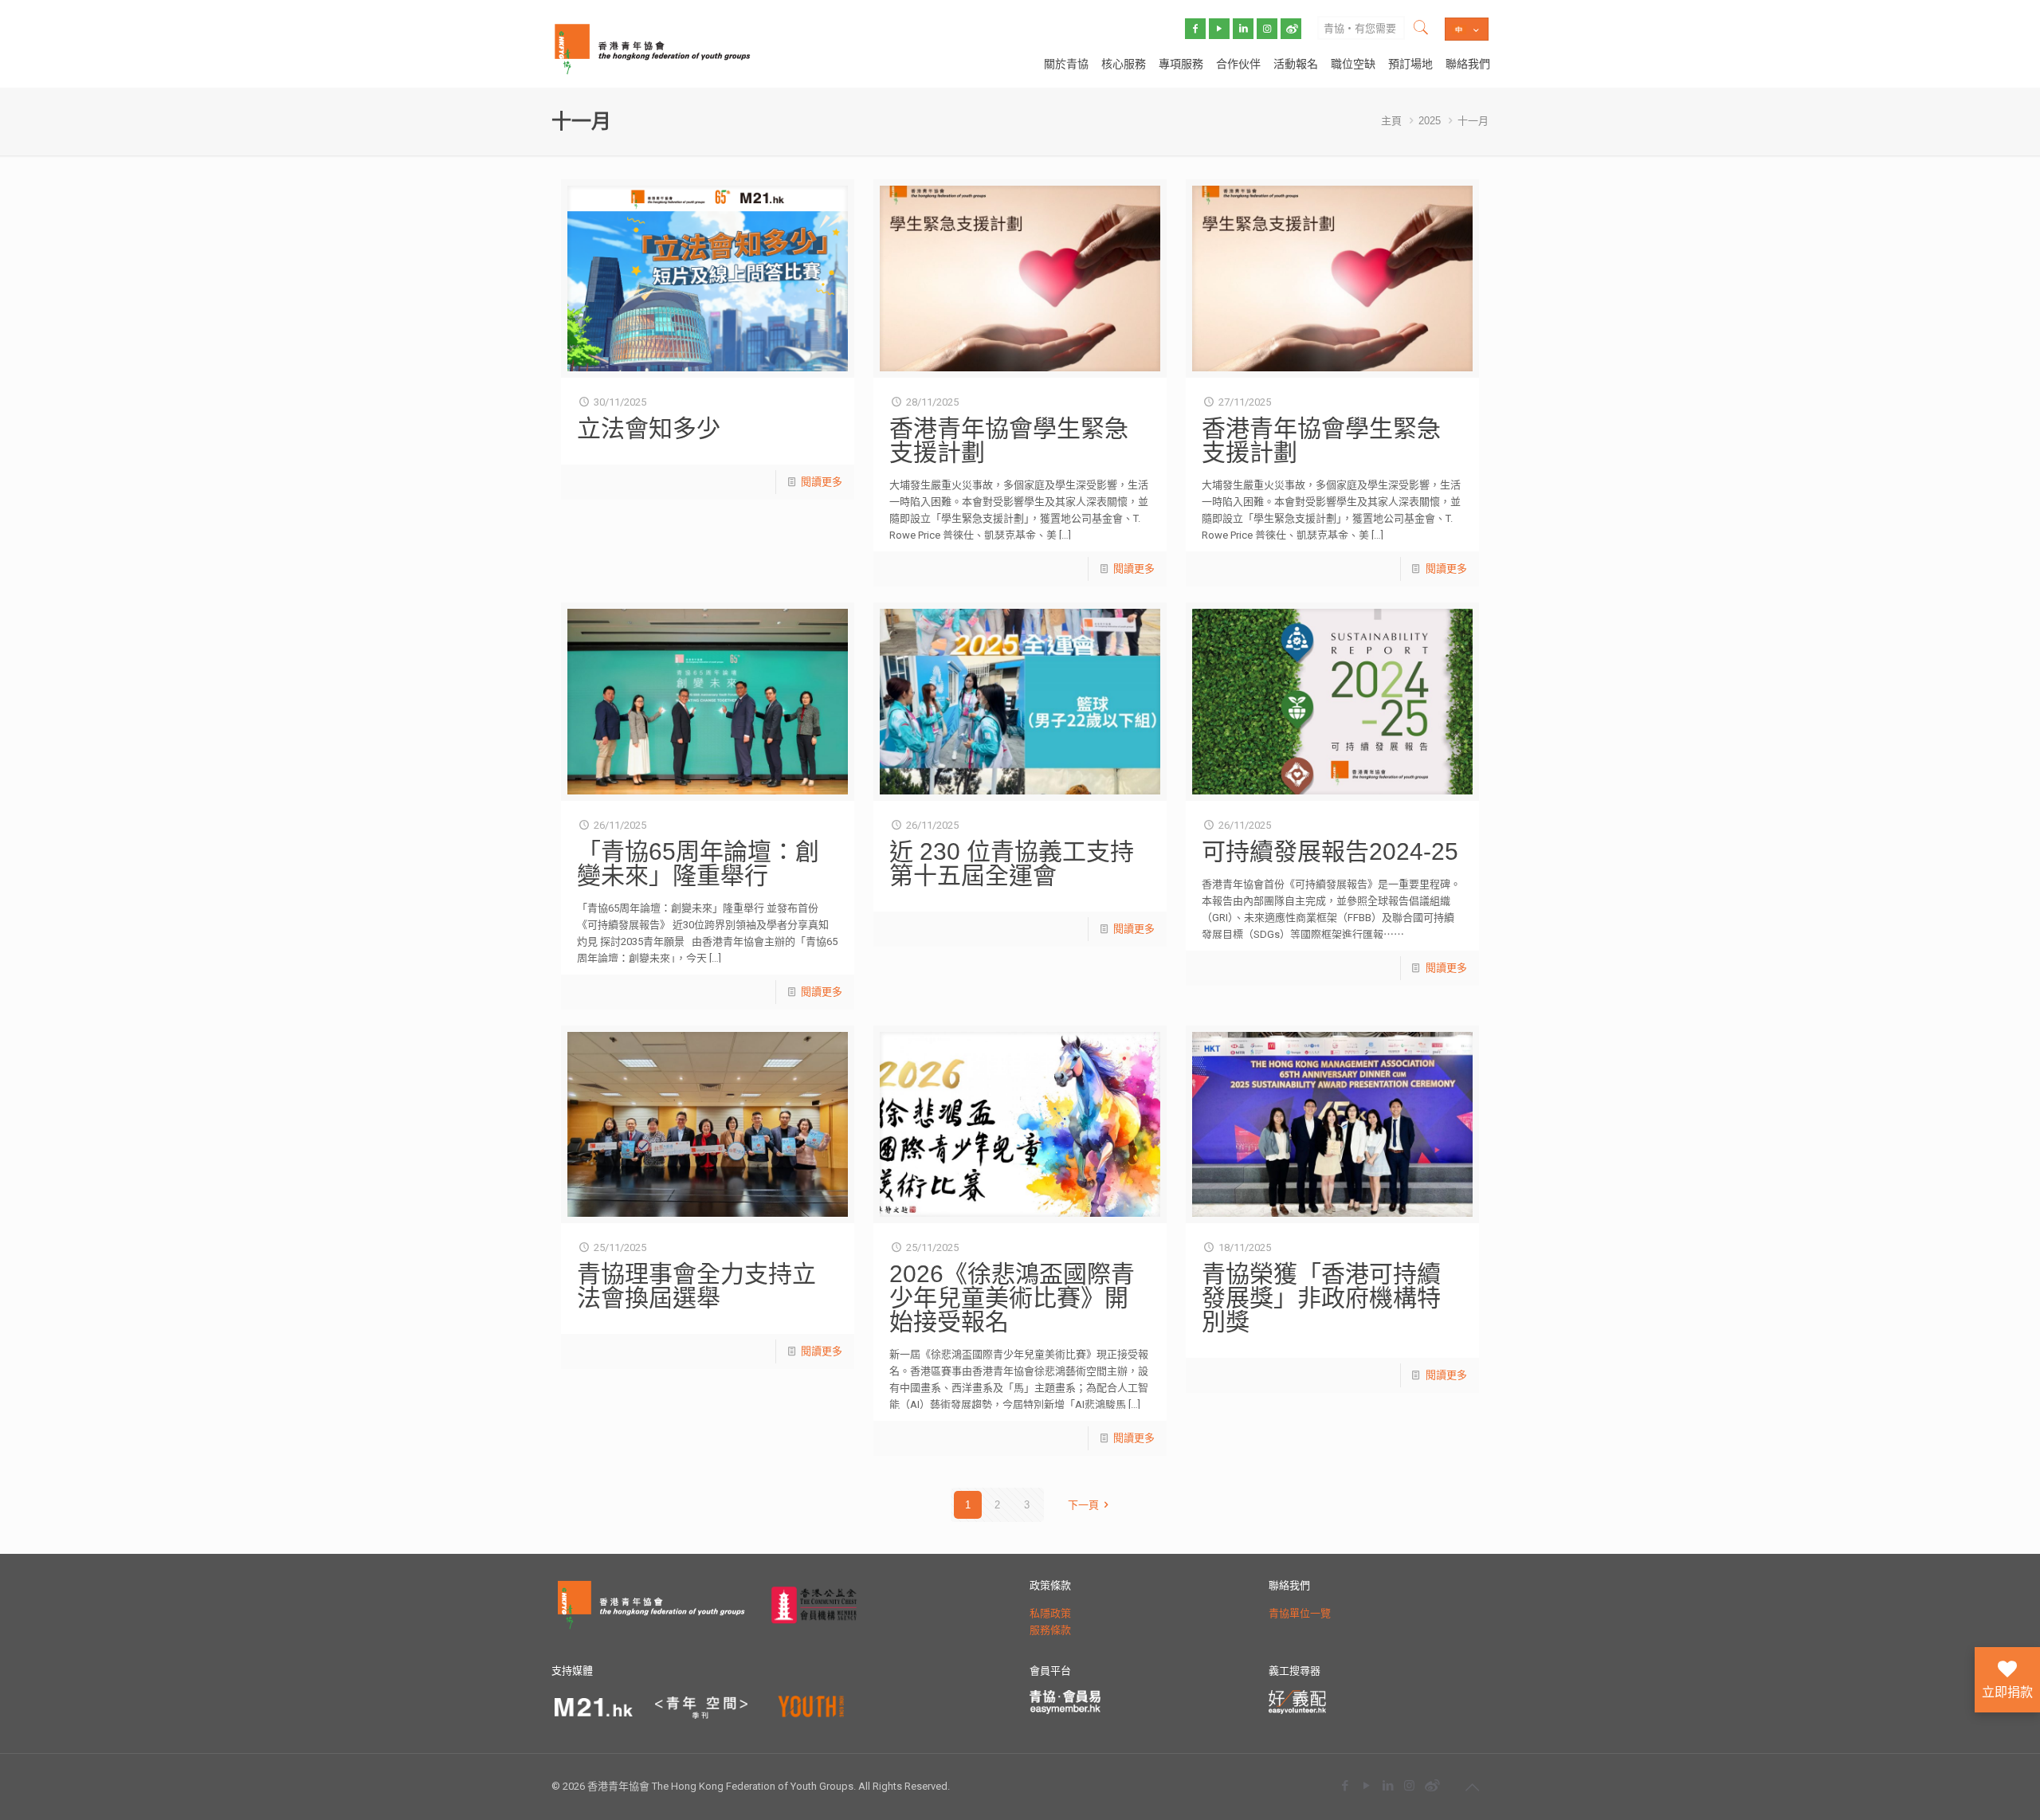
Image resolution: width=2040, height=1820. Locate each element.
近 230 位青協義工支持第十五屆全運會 (1012, 863)
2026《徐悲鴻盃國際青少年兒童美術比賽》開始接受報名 (1012, 1298)
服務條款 (1050, 1630)
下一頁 (1083, 1505)
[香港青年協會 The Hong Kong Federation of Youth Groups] (652, 48)
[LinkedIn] (1388, 1785)
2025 (1430, 121)
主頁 (1391, 121)
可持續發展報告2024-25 (1330, 851)
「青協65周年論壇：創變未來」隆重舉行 (698, 863)
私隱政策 (1050, 1613)
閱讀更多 (822, 482)
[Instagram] (1409, 1785)
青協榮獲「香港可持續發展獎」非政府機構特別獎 (1321, 1298)
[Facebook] (1345, 1785)
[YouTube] (1366, 1785)
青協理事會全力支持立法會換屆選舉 (696, 1286)
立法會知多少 (649, 428)
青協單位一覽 (1300, 1613)
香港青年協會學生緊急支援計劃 (1009, 440)
